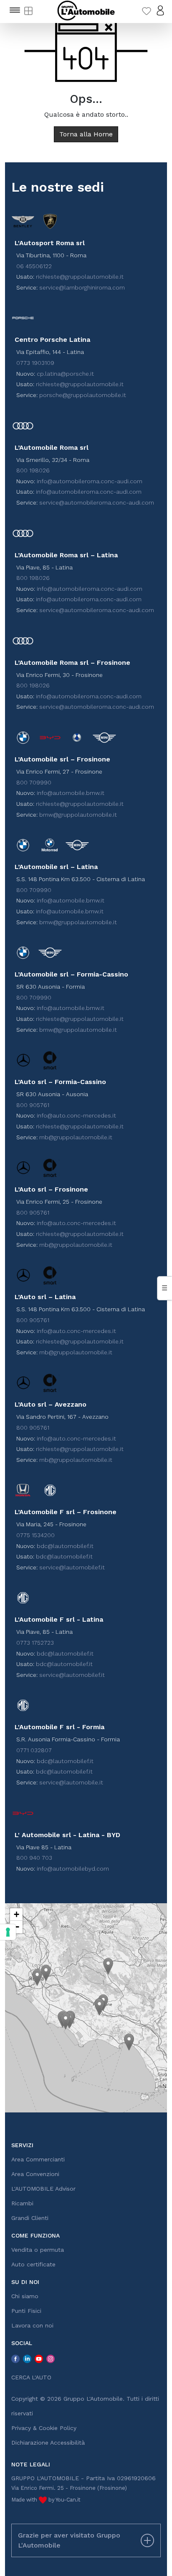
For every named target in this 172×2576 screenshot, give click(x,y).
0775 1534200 (35, 1535)
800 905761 (33, 1105)
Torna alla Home (86, 134)
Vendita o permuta (38, 2250)
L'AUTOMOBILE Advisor (43, 2189)
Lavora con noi (32, 2325)
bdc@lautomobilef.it (65, 1546)
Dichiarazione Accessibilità (48, 2443)
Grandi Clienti (30, 2218)
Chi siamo (25, 2296)
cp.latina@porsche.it (65, 374)
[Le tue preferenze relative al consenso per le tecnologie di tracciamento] (8, 1932)
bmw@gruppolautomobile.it (78, 815)
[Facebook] (15, 2358)
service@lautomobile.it (71, 1782)
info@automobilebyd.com (73, 1869)
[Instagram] (51, 2358)
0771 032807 (34, 1750)
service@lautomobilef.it (72, 1567)
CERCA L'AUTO (31, 2377)
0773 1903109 (35, 363)
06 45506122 (34, 266)
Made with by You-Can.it (46, 2500)
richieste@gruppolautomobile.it (80, 277)
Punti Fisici (26, 2311)
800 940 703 (34, 1858)
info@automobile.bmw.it (71, 793)
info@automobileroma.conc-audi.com (90, 481)
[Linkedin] (27, 2358)
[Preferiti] (147, 10)
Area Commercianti (38, 2159)
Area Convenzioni (35, 2174)
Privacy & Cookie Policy (44, 2428)
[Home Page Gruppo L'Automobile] (86, 10)
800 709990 (34, 782)
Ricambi (22, 2203)
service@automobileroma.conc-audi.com (97, 502)
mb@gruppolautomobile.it (76, 1137)
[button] (37, 1977)
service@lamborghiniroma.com (82, 287)
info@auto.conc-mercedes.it (76, 1115)
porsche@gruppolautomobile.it (83, 395)
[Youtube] (39, 2358)
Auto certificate (33, 2264)
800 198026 (33, 470)
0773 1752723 (35, 1643)
